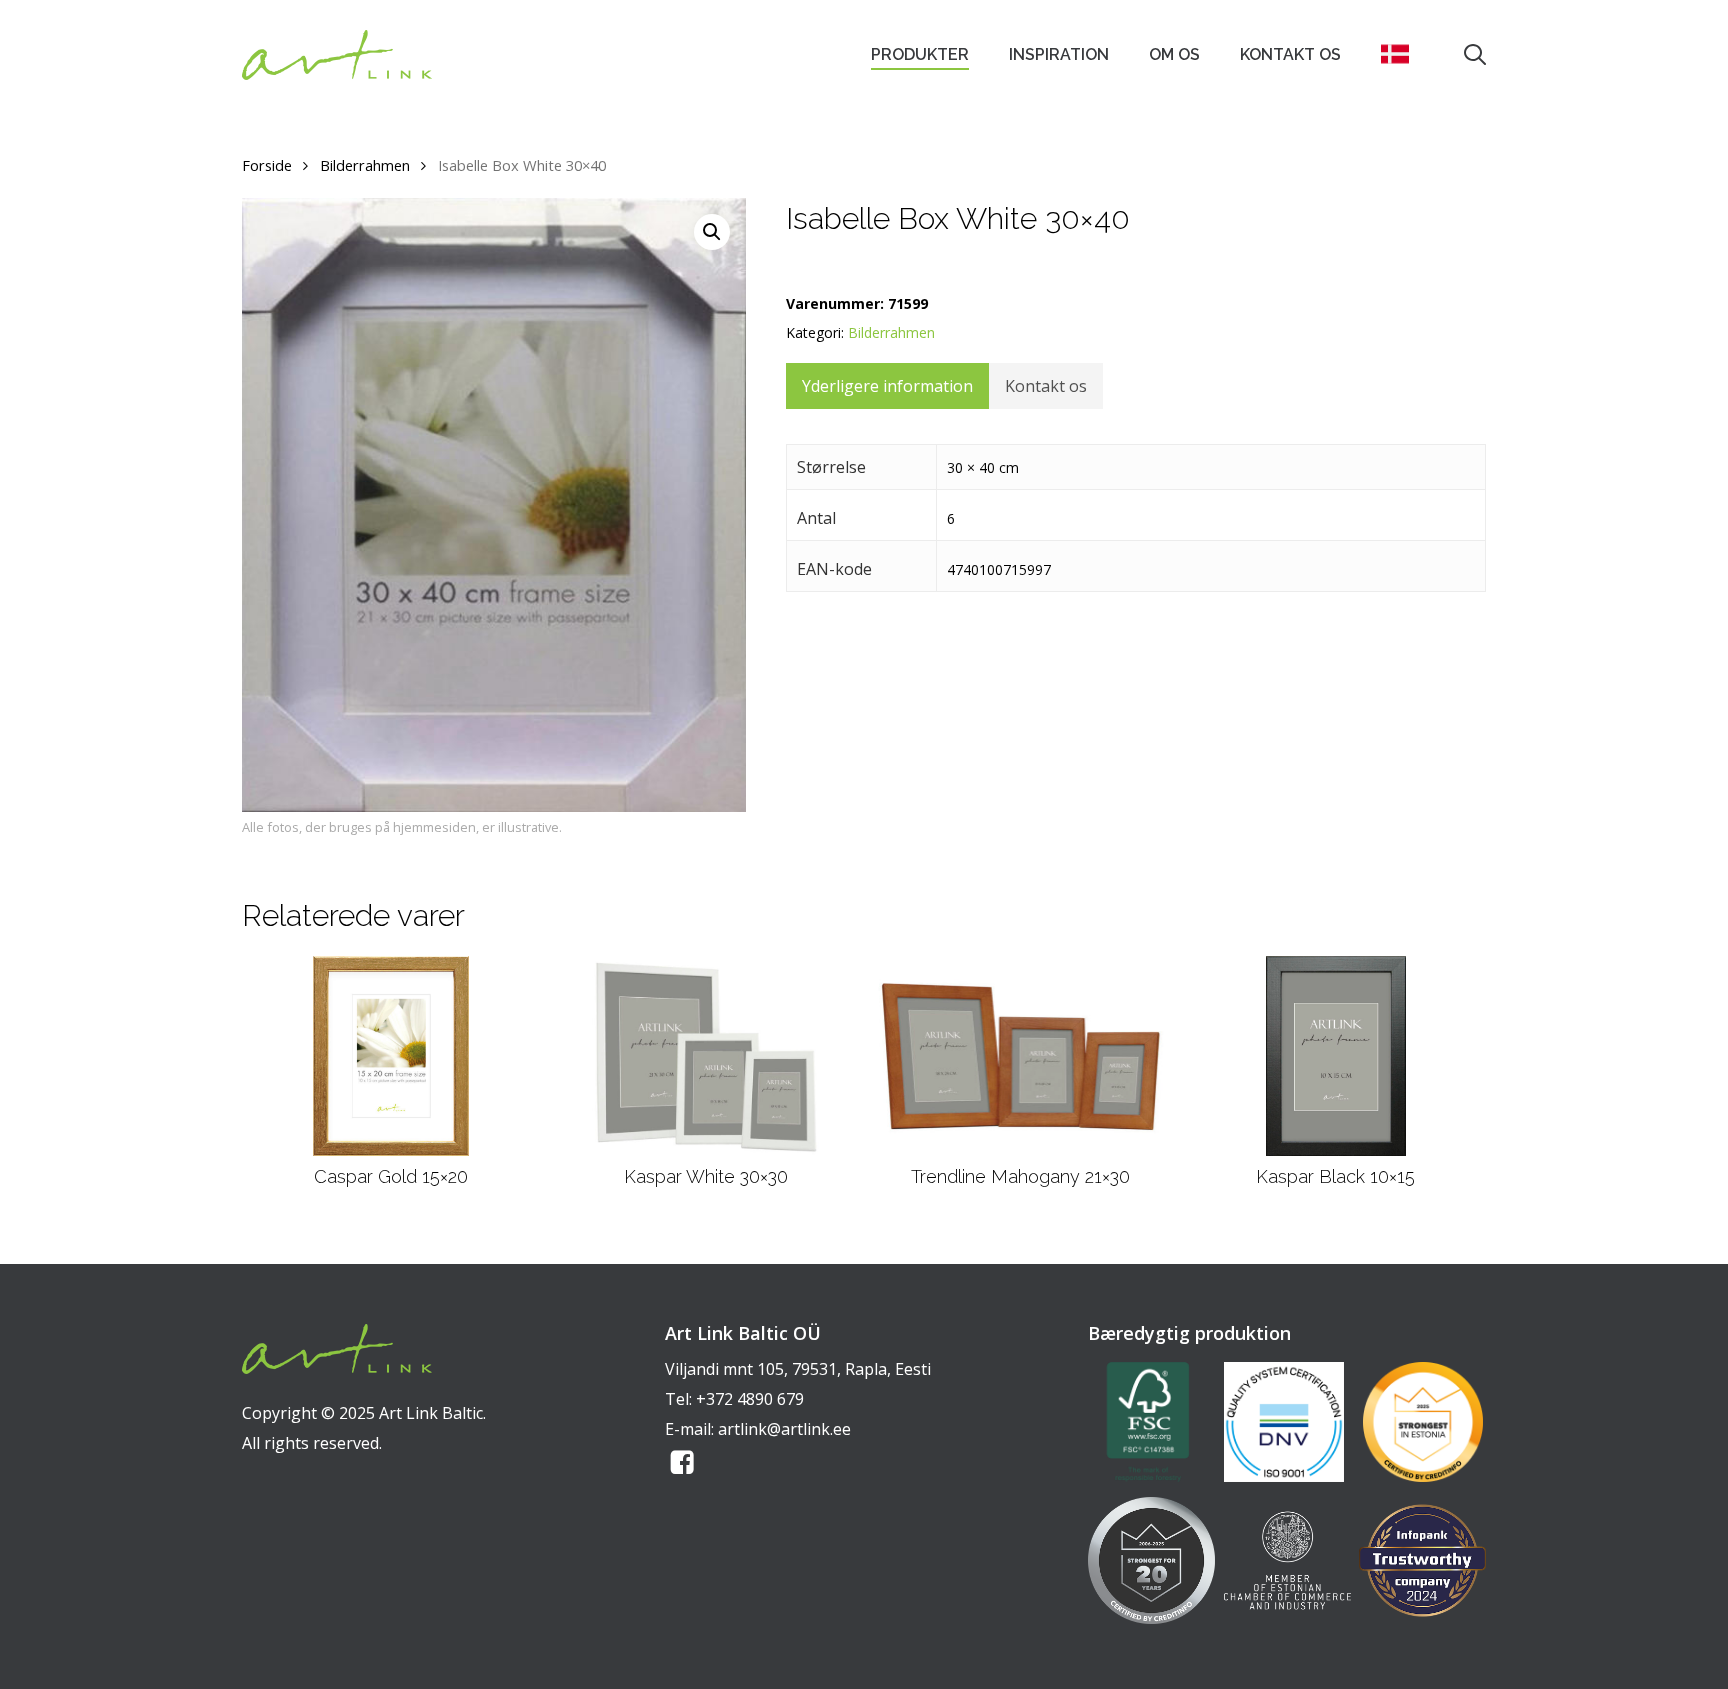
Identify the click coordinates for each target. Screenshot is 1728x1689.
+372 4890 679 (750, 1399)
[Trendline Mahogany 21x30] (1020, 1056)
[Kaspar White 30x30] (705, 1056)
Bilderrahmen (365, 165)
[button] (712, 232)
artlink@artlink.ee (784, 1429)
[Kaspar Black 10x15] (1336, 1056)
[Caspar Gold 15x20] (391, 1056)
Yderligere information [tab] (887, 386)
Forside (267, 165)
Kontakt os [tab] (1046, 386)
